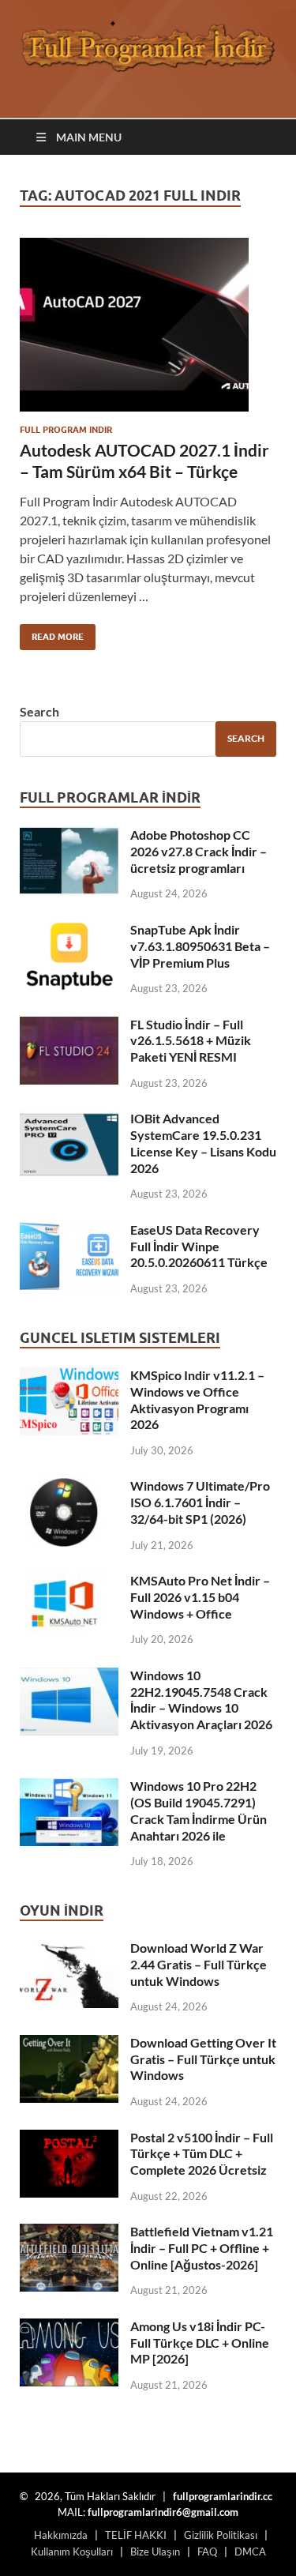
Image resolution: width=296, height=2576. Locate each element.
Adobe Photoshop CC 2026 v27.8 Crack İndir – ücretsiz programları (199, 851)
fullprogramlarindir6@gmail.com (163, 2512)
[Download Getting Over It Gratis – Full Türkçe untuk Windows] (69, 2044)
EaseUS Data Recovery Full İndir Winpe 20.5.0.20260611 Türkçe (199, 1246)
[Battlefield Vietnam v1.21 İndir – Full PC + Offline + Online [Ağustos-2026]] (69, 2233)
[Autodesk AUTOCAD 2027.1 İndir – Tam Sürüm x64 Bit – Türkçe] (148, 325)
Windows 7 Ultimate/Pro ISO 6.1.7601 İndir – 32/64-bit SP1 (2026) (200, 1502)
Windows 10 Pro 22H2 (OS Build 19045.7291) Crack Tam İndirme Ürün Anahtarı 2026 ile (199, 1810)
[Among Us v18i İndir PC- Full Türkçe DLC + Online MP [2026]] (69, 2328)
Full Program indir (66, 430)
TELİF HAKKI (136, 2535)
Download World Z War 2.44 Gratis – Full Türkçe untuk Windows (199, 1964)
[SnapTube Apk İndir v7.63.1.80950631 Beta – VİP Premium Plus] (69, 931)
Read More (52, 633)
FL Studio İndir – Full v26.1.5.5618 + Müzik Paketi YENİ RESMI (191, 1041)
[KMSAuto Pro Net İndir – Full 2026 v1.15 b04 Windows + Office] (69, 1582)
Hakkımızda (61, 2535)
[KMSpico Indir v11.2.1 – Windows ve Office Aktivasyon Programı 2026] (69, 1376)
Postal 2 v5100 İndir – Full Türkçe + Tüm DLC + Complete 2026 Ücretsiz (202, 2154)
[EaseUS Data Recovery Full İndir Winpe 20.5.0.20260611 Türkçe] (69, 1231)
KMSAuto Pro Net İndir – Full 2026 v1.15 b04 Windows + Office (200, 1597)
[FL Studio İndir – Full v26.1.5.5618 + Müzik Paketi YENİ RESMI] (69, 1026)
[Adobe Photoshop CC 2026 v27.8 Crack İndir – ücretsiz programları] (69, 836)
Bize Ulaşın (155, 2552)
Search (39, 711)
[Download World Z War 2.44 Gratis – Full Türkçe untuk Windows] (69, 1949)
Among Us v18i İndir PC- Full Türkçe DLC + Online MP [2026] (200, 2343)
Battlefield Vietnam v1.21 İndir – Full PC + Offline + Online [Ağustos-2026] (202, 2248)
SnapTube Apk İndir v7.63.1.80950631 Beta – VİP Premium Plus (200, 946)
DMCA (250, 2552)
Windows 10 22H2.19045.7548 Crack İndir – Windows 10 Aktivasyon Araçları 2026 (201, 1700)
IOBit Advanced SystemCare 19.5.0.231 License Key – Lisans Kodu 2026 (203, 1143)
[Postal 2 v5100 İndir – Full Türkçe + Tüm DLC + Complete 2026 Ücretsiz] (69, 2139)
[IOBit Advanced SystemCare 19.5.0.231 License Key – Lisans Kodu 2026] (69, 1120)
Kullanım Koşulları (72, 2552)
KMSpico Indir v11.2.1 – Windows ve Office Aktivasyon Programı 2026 (197, 1399)
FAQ (207, 2552)
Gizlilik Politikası (221, 2535)
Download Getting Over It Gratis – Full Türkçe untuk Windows (203, 2059)
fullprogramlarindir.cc (223, 2496)
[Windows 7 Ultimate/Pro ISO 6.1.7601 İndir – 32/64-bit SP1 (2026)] (69, 1487)
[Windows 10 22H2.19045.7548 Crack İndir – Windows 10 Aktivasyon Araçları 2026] (69, 1677)
